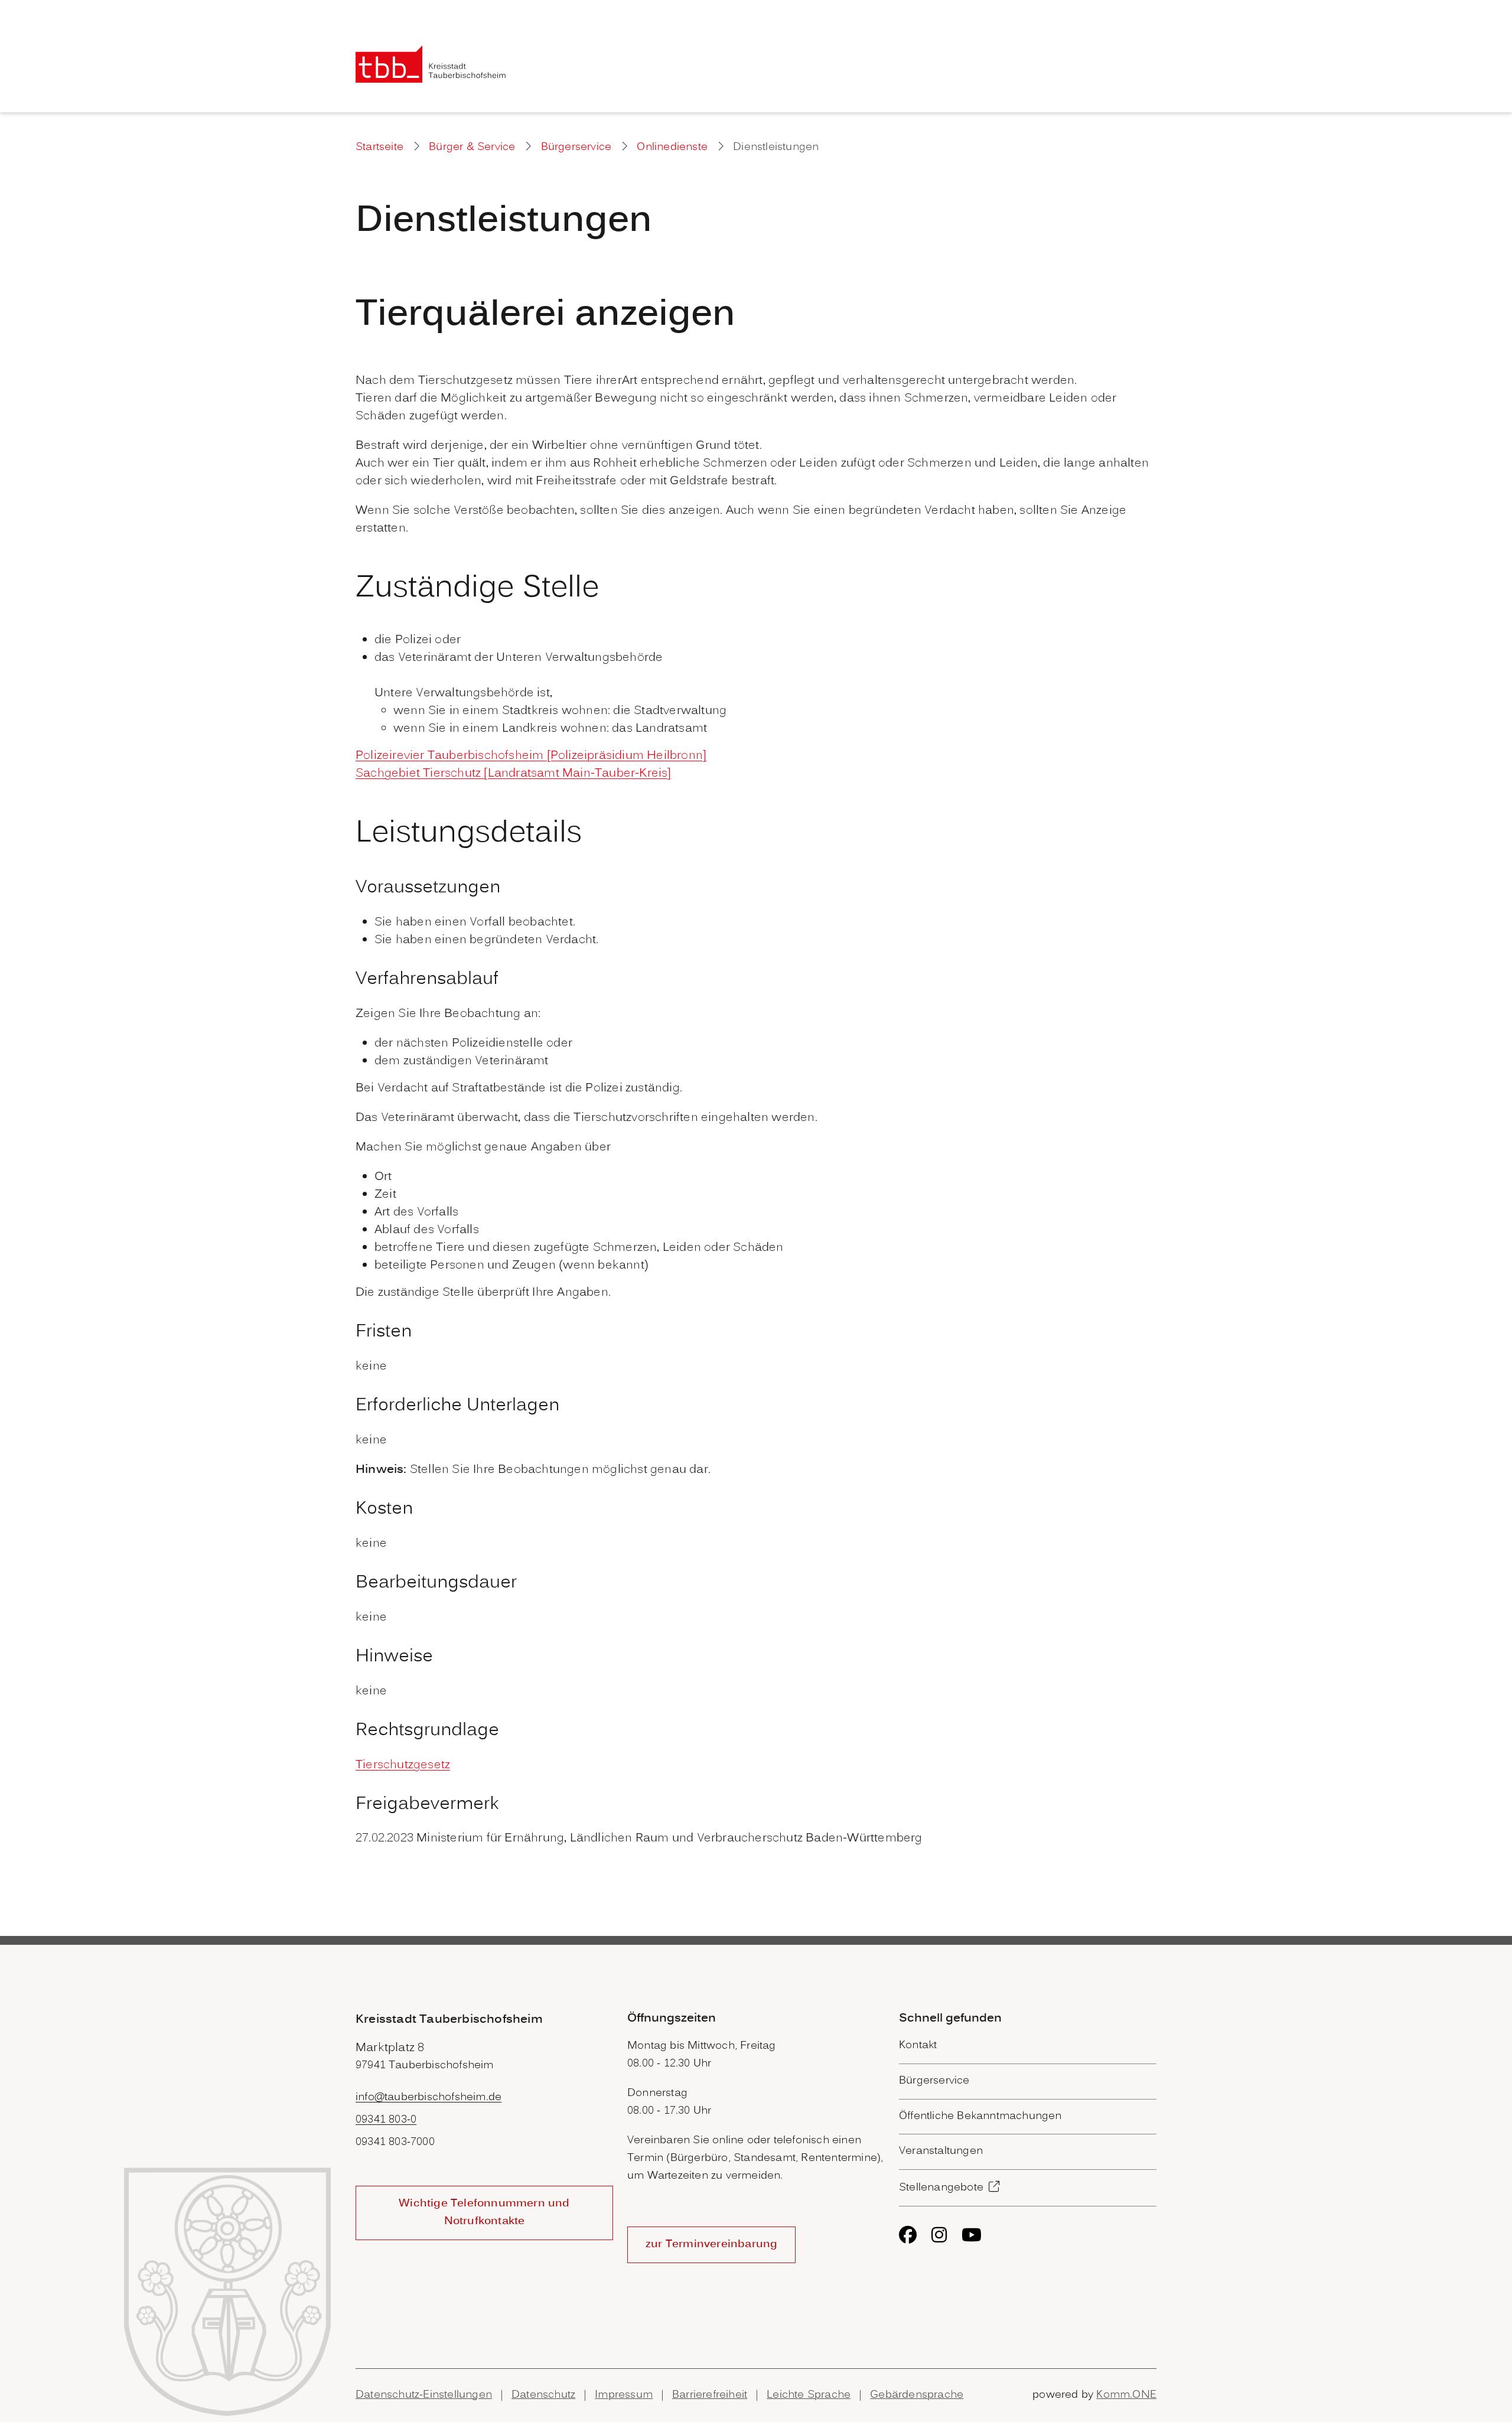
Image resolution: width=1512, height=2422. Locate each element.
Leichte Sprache (809, 2395)
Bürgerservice (576, 147)
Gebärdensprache (917, 2395)
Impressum (624, 2395)
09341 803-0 (386, 2120)
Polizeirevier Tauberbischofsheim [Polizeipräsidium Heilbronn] (531, 756)
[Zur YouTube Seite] (972, 2235)
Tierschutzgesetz (403, 1765)
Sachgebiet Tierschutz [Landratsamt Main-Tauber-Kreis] (514, 774)
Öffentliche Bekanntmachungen (980, 2116)
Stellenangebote (941, 2188)
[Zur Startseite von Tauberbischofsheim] (431, 64)
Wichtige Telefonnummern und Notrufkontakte (484, 2213)
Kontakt (918, 2046)
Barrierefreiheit (710, 2395)
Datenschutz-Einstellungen (424, 2395)
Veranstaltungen (941, 2151)
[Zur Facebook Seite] (908, 2235)
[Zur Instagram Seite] (939, 2235)
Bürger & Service (472, 147)
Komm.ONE (1126, 2395)
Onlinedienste (672, 147)
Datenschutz (543, 2395)
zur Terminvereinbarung (711, 2245)
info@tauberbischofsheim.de (428, 2097)
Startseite (379, 147)
